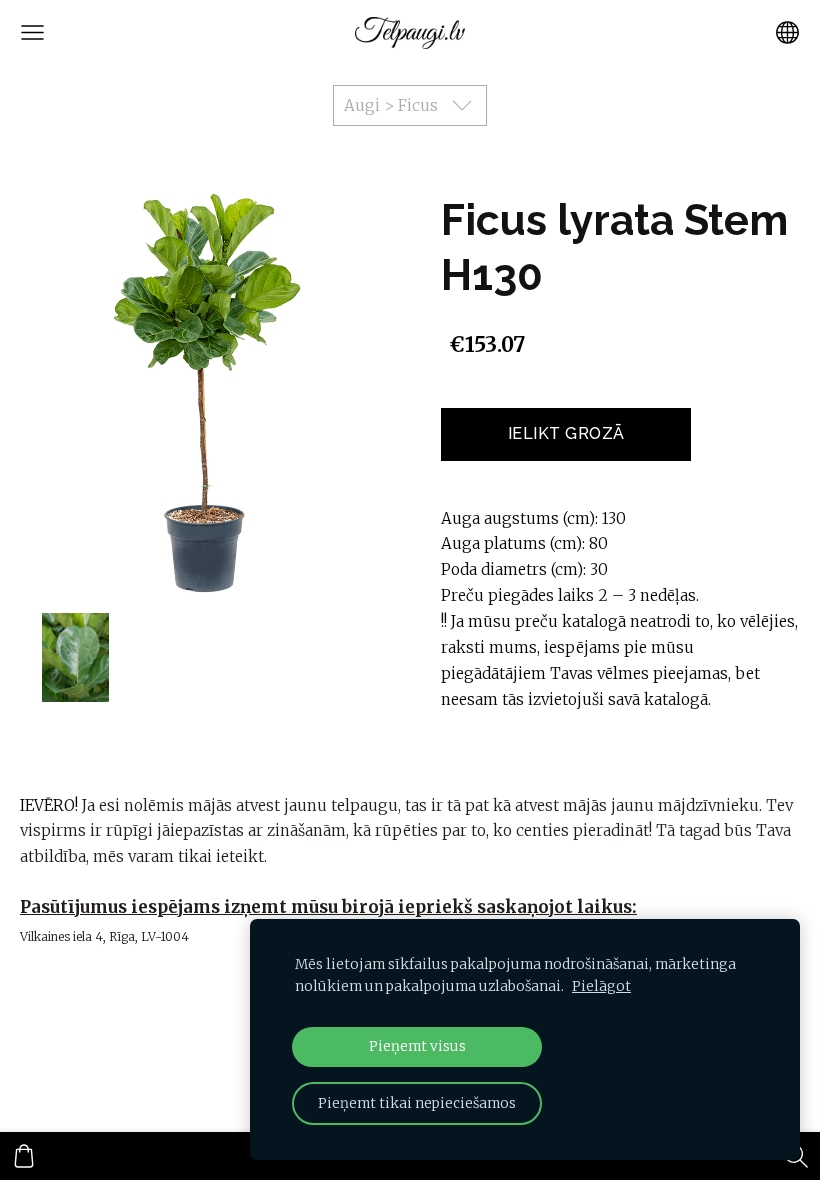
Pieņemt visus (417, 1046)
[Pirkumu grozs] (24, 1156)
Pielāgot (601, 986)
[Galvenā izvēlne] (32, 32)
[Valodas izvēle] (787, 32)
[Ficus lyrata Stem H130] (75, 657)
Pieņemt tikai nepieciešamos (417, 1103)
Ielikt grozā (566, 433)
